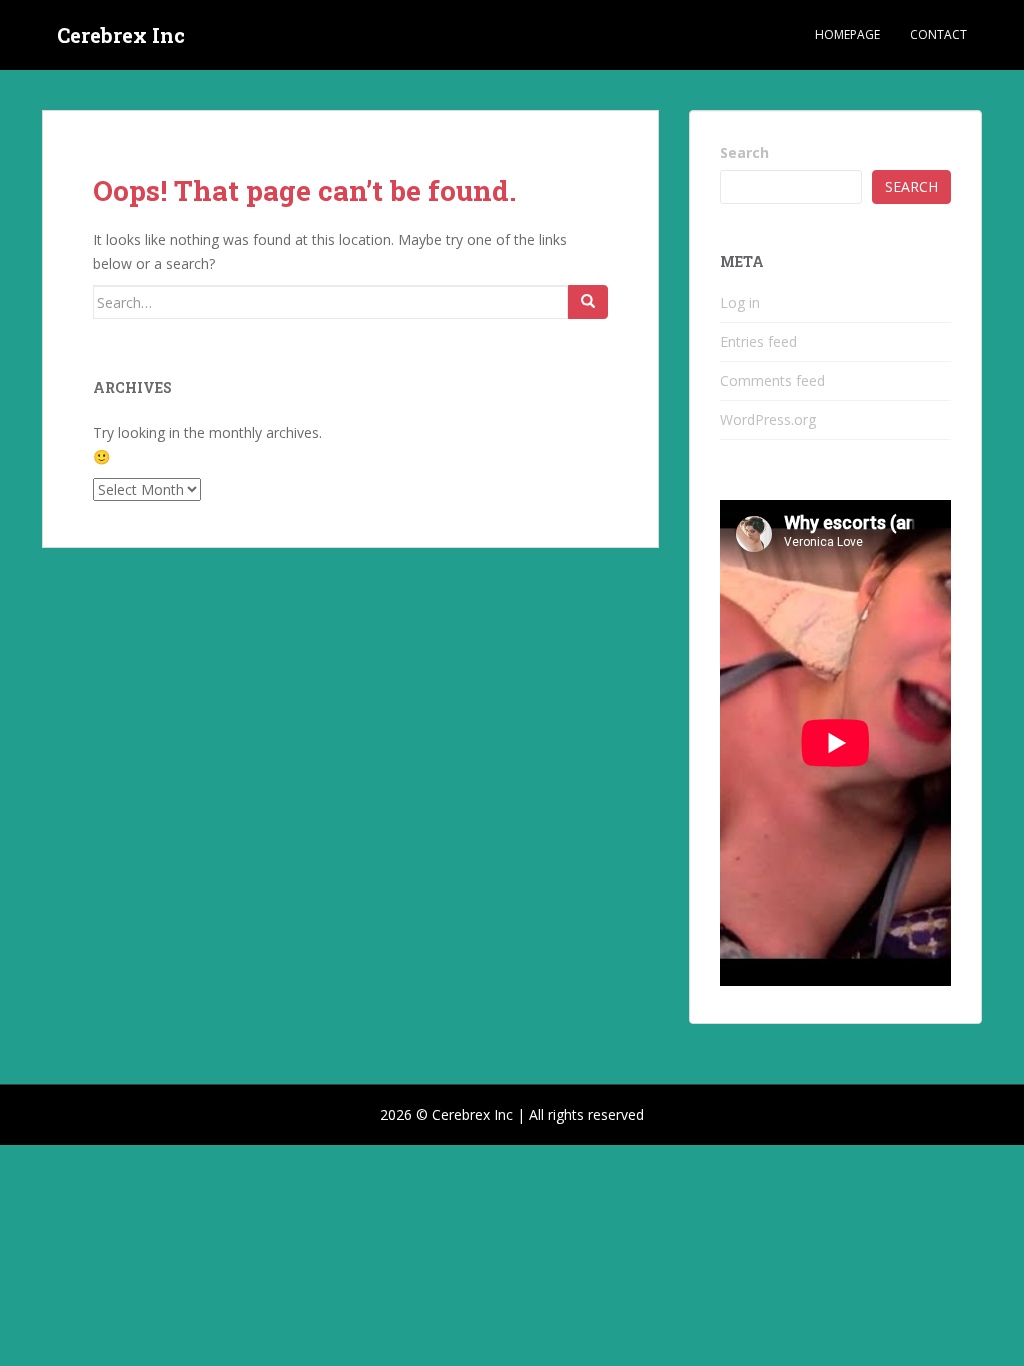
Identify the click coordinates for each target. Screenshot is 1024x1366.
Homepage (847, 34)
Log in (740, 302)
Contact (938, 34)
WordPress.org (768, 419)
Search (744, 152)
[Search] (588, 302)
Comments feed (772, 380)
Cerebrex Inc (121, 35)
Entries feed (758, 341)
